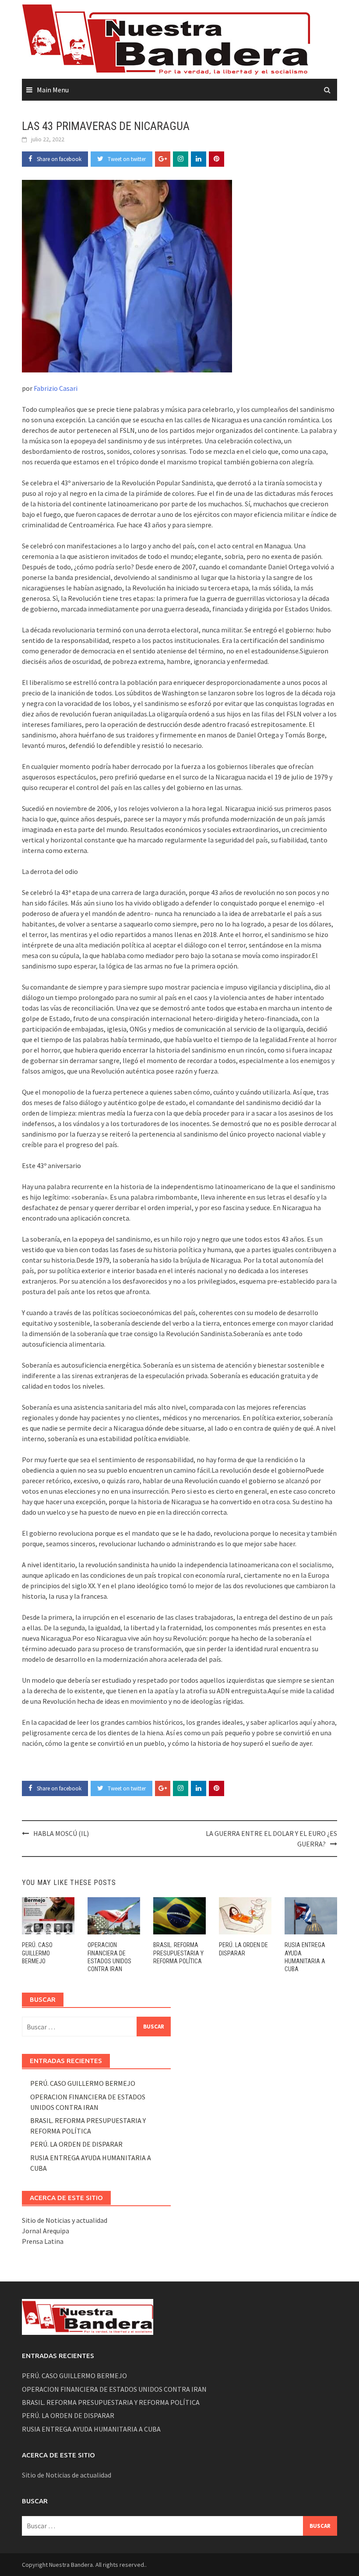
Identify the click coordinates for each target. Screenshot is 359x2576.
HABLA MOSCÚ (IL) (61, 1833)
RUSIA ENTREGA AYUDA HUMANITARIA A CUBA (91, 2429)
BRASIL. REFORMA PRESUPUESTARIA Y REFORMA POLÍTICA (178, 1953)
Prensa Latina (43, 2241)
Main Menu (53, 90)
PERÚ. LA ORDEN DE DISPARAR (76, 2144)
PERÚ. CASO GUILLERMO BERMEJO (37, 1953)
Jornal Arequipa (46, 2231)
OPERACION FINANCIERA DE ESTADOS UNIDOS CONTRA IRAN (114, 2389)
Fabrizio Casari (56, 388)
